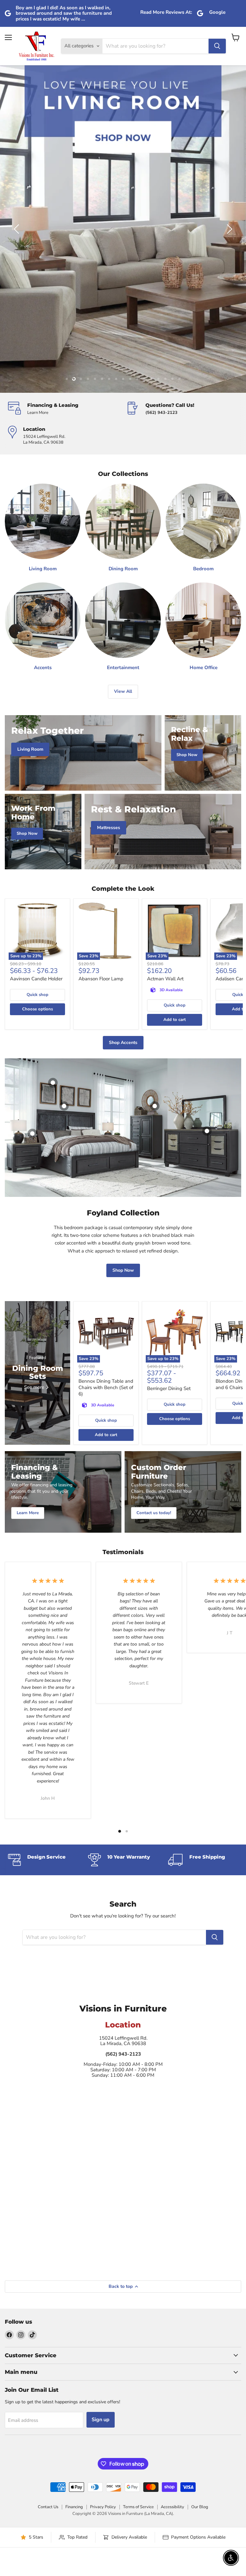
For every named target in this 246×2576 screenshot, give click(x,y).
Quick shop (37, 995)
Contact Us (48, 2507)
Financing (74, 2507)
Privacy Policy (103, 2507)
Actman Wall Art (165, 979)
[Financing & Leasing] (64, 409)
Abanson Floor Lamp (101, 979)
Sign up (101, 2420)
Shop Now (123, 1270)
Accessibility (172, 2507)
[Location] (64, 436)
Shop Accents (123, 1043)
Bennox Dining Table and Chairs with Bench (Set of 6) (106, 1387)
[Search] (217, 46)
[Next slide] (228, 229)
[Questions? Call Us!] (182, 409)
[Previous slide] (18, 229)
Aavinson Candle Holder (36, 979)
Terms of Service (138, 2507)
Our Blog (200, 2507)
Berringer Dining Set (169, 1388)
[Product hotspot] (64, 1106)
